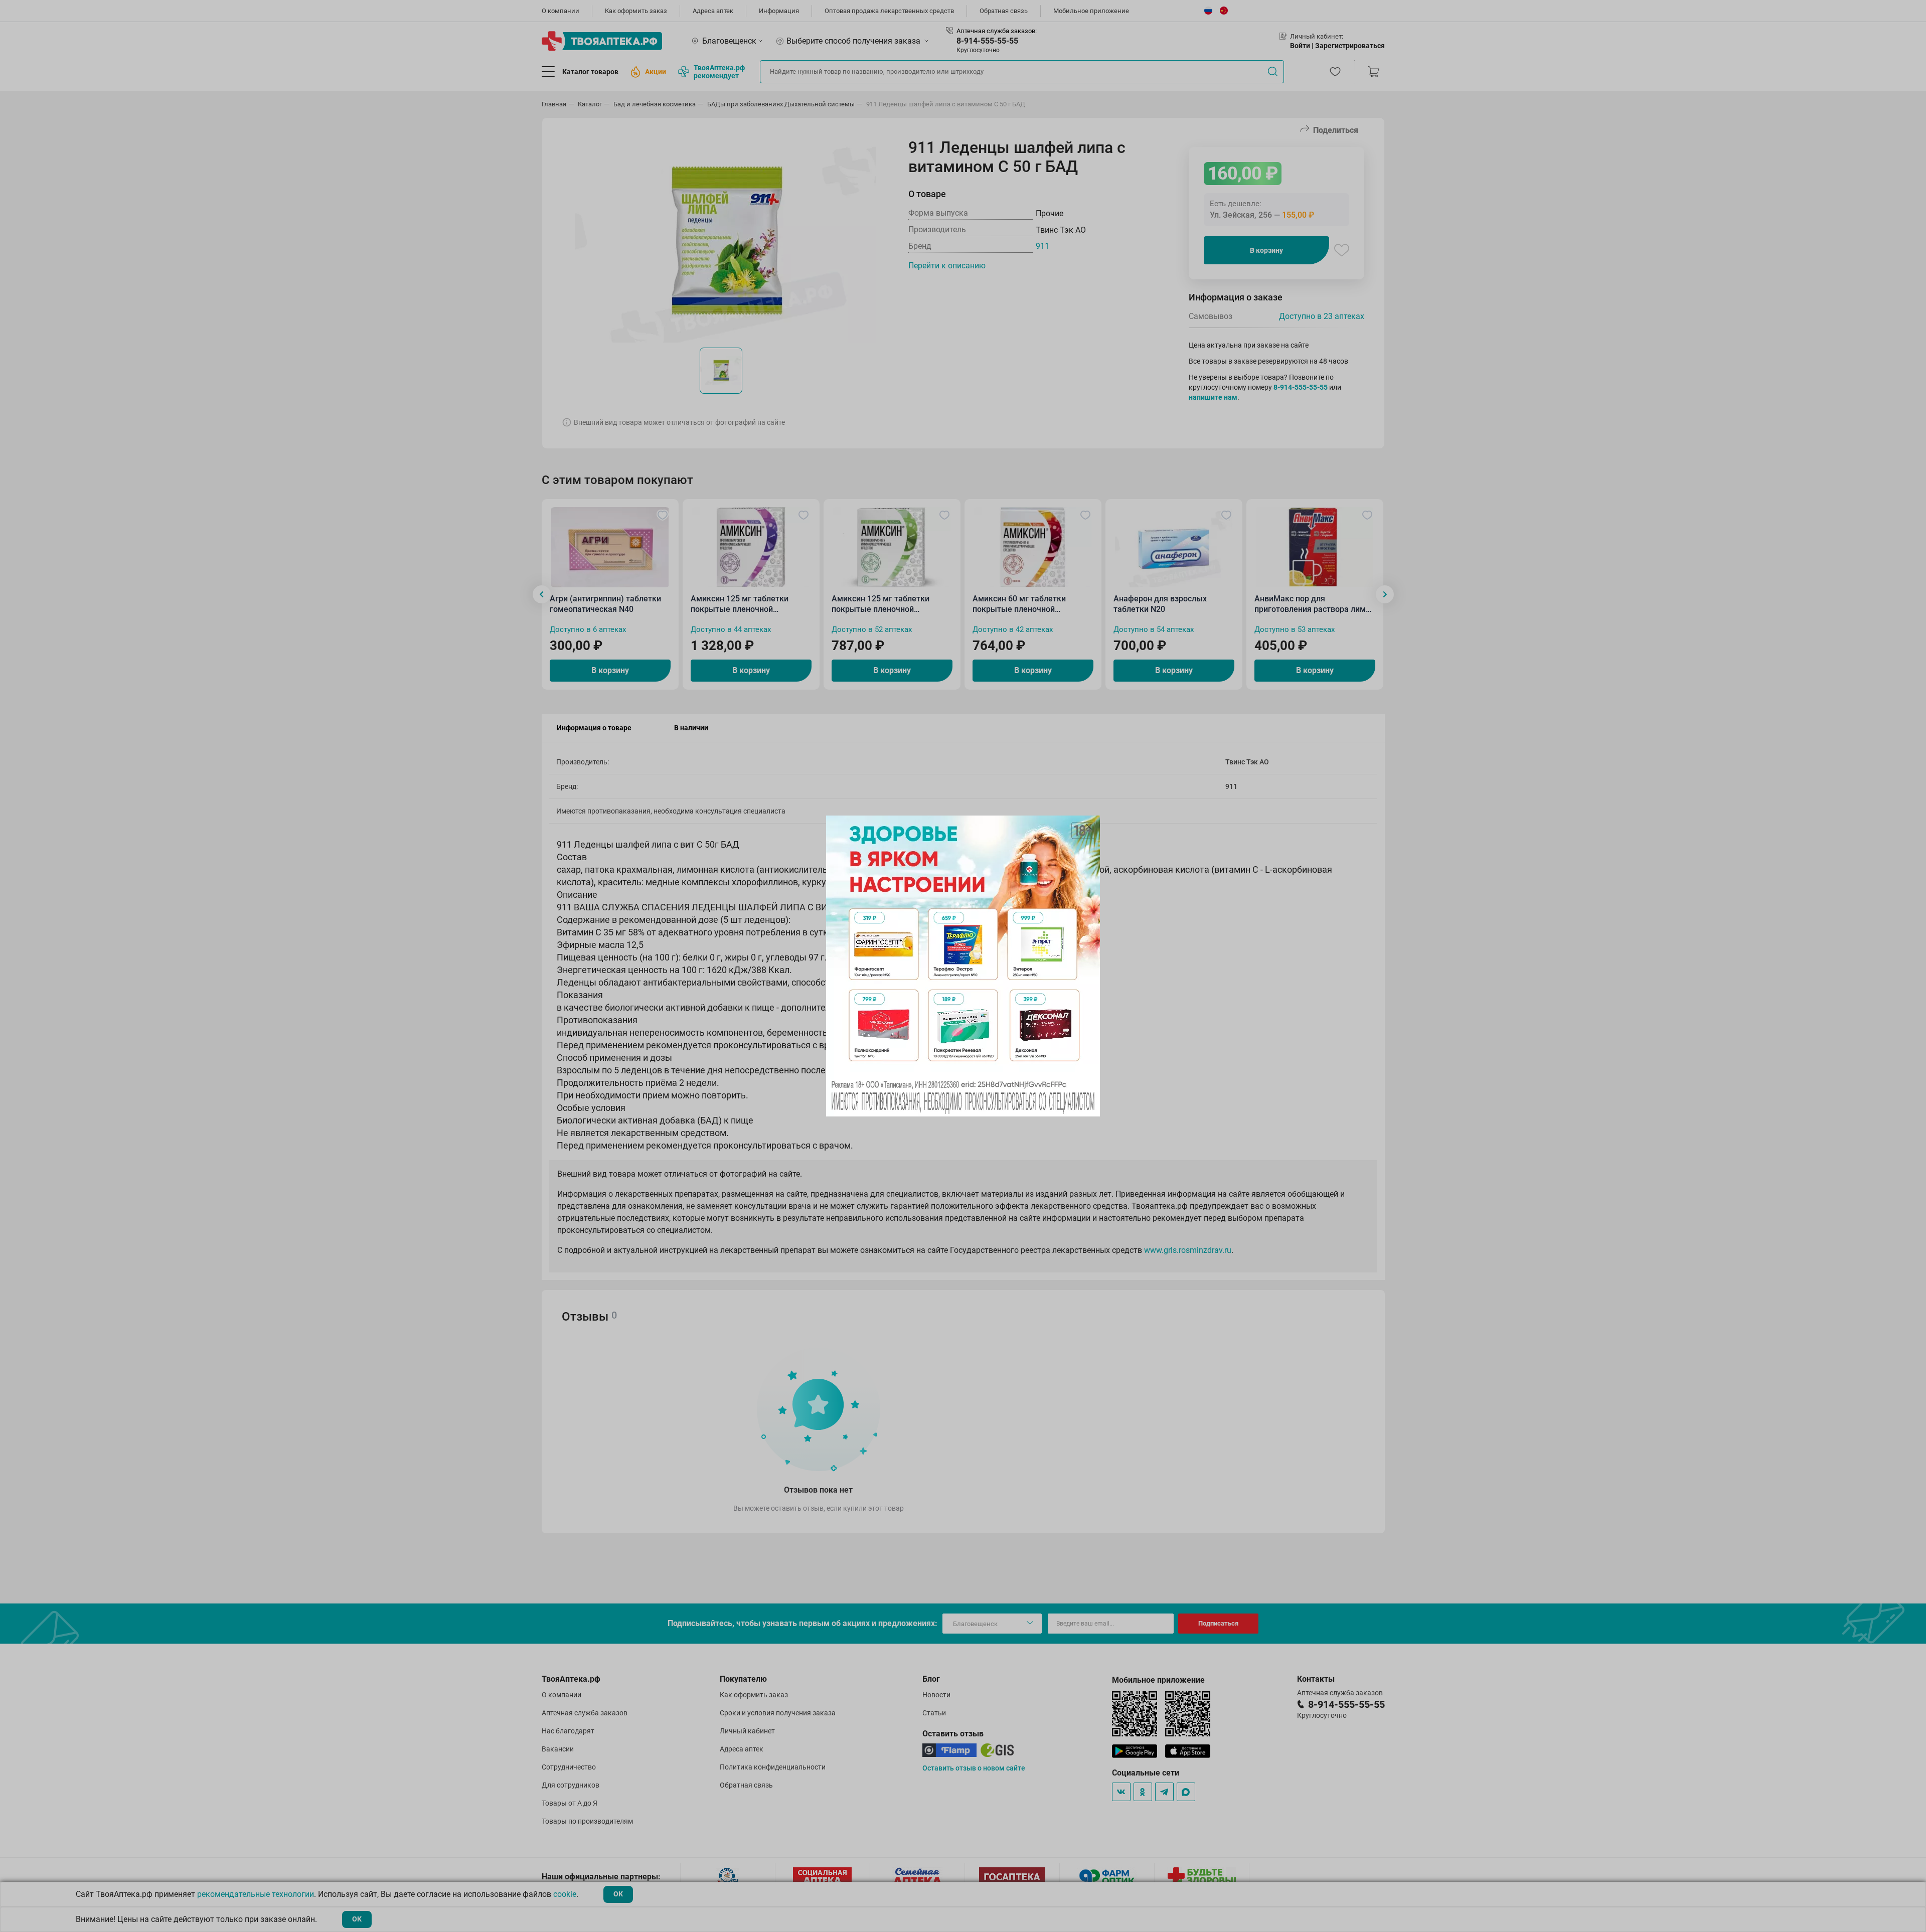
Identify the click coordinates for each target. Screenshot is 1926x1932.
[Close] (1089, 827)
